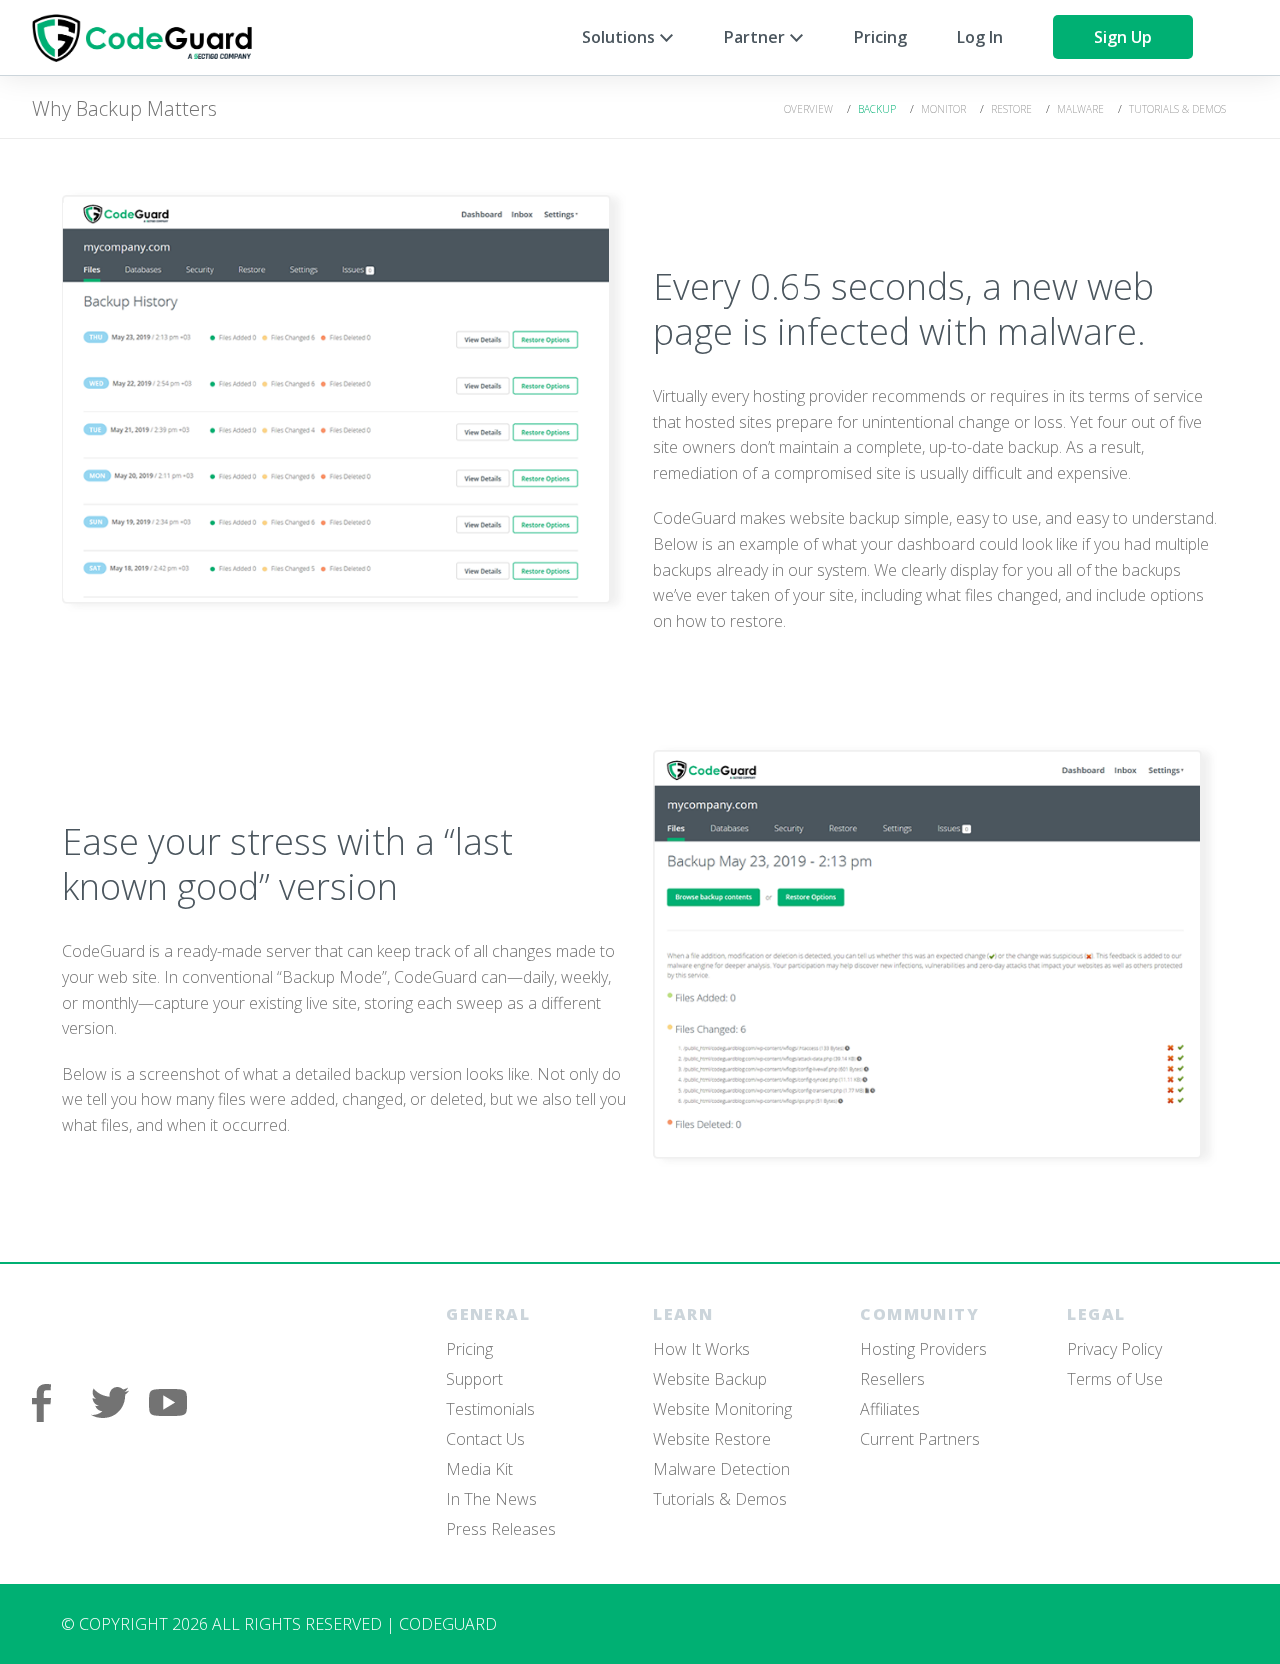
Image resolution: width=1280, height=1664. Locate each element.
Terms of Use (1115, 1379)
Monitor (943, 109)
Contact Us (485, 1439)
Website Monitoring (722, 1409)
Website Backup (710, 1379)
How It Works (701, 1349)
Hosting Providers (923, 1349)
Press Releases (501, 1529)
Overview (808, 109)
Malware (1080, 109)
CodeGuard (152, 38)
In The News (491, 1499)
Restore (1011, 109)
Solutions (620, 37)
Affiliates (890, 1409)
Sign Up (1123, 37)
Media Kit (479, 1469)
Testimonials (490, 1409)
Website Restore (712, 1439)
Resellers (892, 1379)
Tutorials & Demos (1177, 109)
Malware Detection (721, 1469)
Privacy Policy (1114, 1349)
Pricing (880, 37)
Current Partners (920, 1439)
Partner (756, 37)
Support (474, 1379)
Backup (877, 109)
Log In (980, 37)
